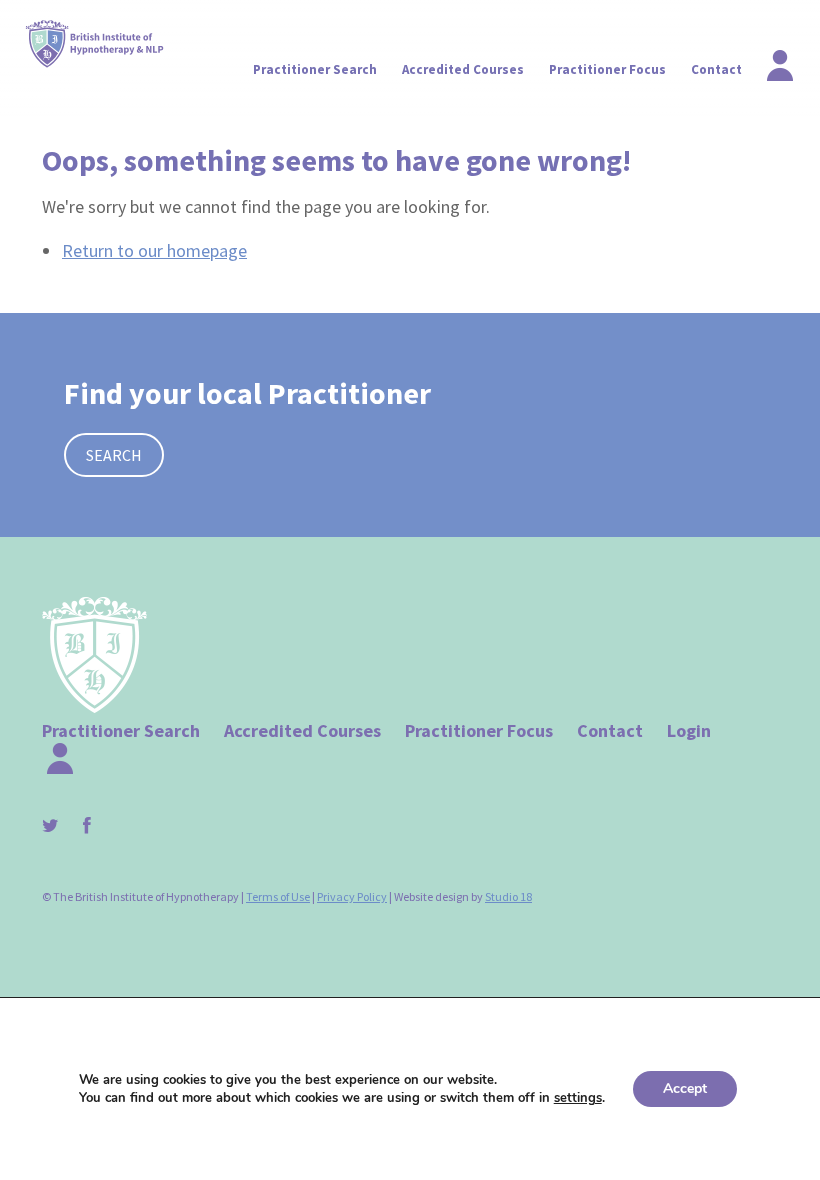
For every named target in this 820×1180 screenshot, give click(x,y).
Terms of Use (278, 896)
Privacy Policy (352, 896)
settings (578, 1098)
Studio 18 (508, 896)
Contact (716, 69)
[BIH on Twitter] (60, 825)
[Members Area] (768, 60)
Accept (685, 1088)
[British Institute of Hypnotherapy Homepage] (96, 44)
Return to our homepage (154, 250)
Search (114, 455)
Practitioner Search (315, 69)
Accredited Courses (463, 69)
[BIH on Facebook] (97, 825)
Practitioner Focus (607, 69)
